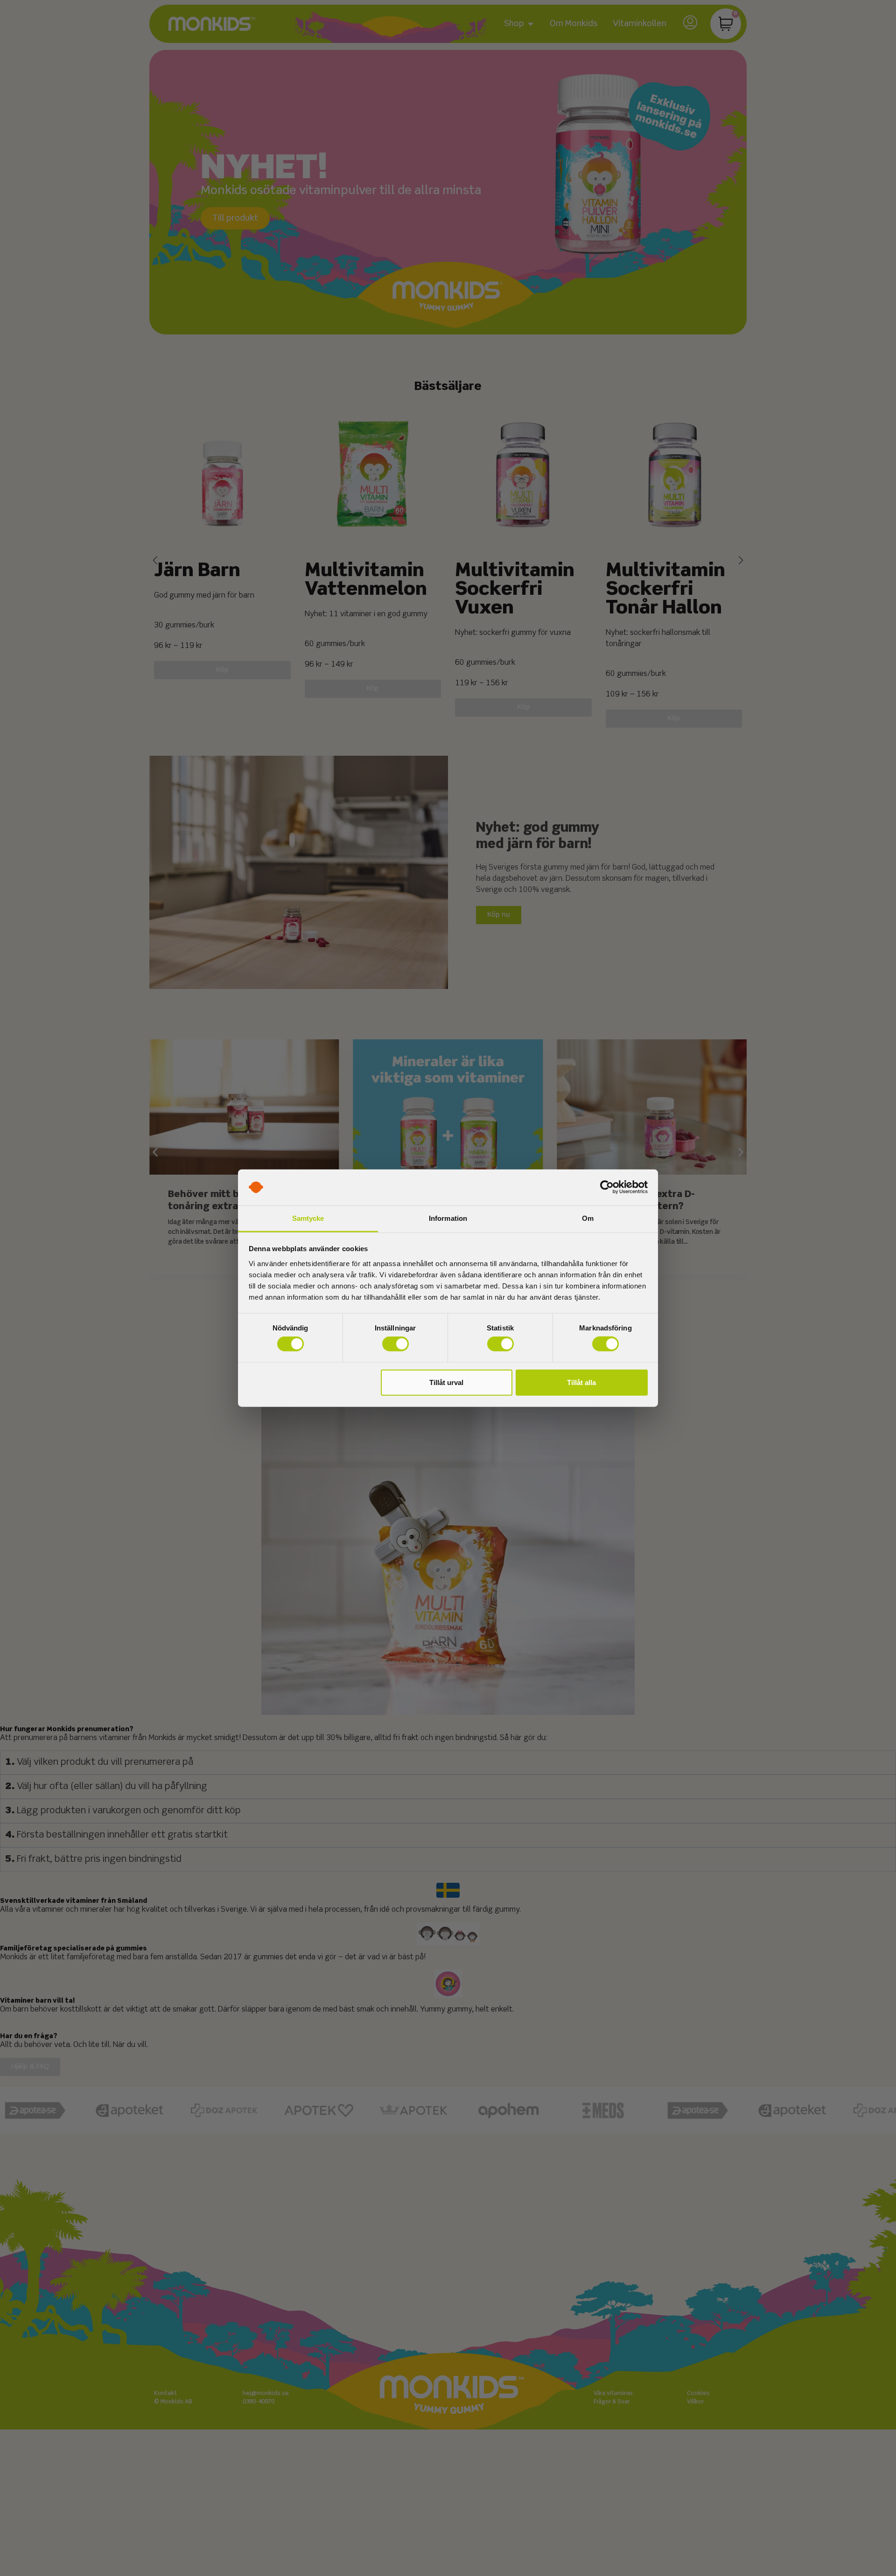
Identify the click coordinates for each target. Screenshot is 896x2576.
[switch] (395, 1344)
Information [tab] (448, 1218)
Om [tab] (588, 1218)
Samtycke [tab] (308, 1218)
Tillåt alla (581, 1382)
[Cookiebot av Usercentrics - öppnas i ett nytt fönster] (607, 1187)
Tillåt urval (446, 1382)
